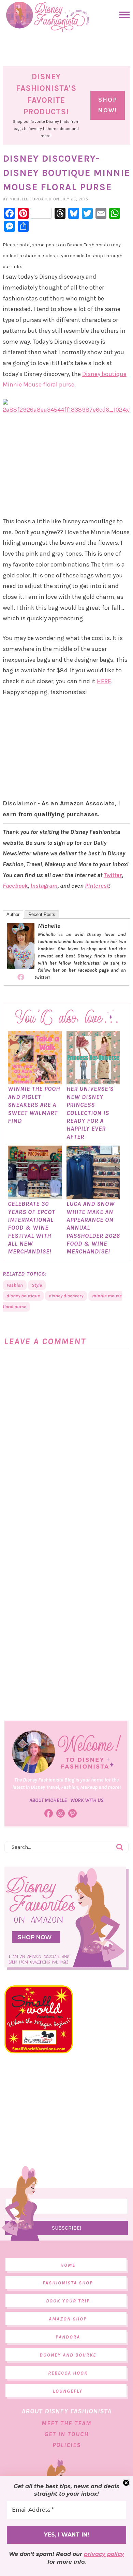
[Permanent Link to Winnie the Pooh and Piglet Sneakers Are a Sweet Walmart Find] (35, 1081)
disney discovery (66, 1296)
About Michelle (48, 1800)
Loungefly (68, 2391)
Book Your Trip (68, 2301)
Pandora (68, 2337)
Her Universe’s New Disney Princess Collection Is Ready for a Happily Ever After (90, 1113)
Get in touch (66, 2434)
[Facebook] (21, 977)
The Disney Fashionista (48, 17)
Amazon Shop (68, 2319)
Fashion (15, 1285)
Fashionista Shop (68, 2283)
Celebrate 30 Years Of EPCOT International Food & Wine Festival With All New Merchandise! (32, 1228)
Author (13, 914)
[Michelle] (21, 966)
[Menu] (123, 15)
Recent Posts (42, 914)
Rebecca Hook (68, 2373)
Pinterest (97, 886)
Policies (67, 2445)
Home (68, 2265)
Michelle (49, 926)
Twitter (113, 875)
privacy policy (104, 2554)
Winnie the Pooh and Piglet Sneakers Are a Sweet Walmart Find (34, 1105)
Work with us (87, 1800)
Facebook (15, 886)
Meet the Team (66, 2423)
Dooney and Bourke (68, 2355)
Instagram (44, 886)
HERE (104, 681)
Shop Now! (108, 105)
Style (37, 1285)
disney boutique (23, 1296)
